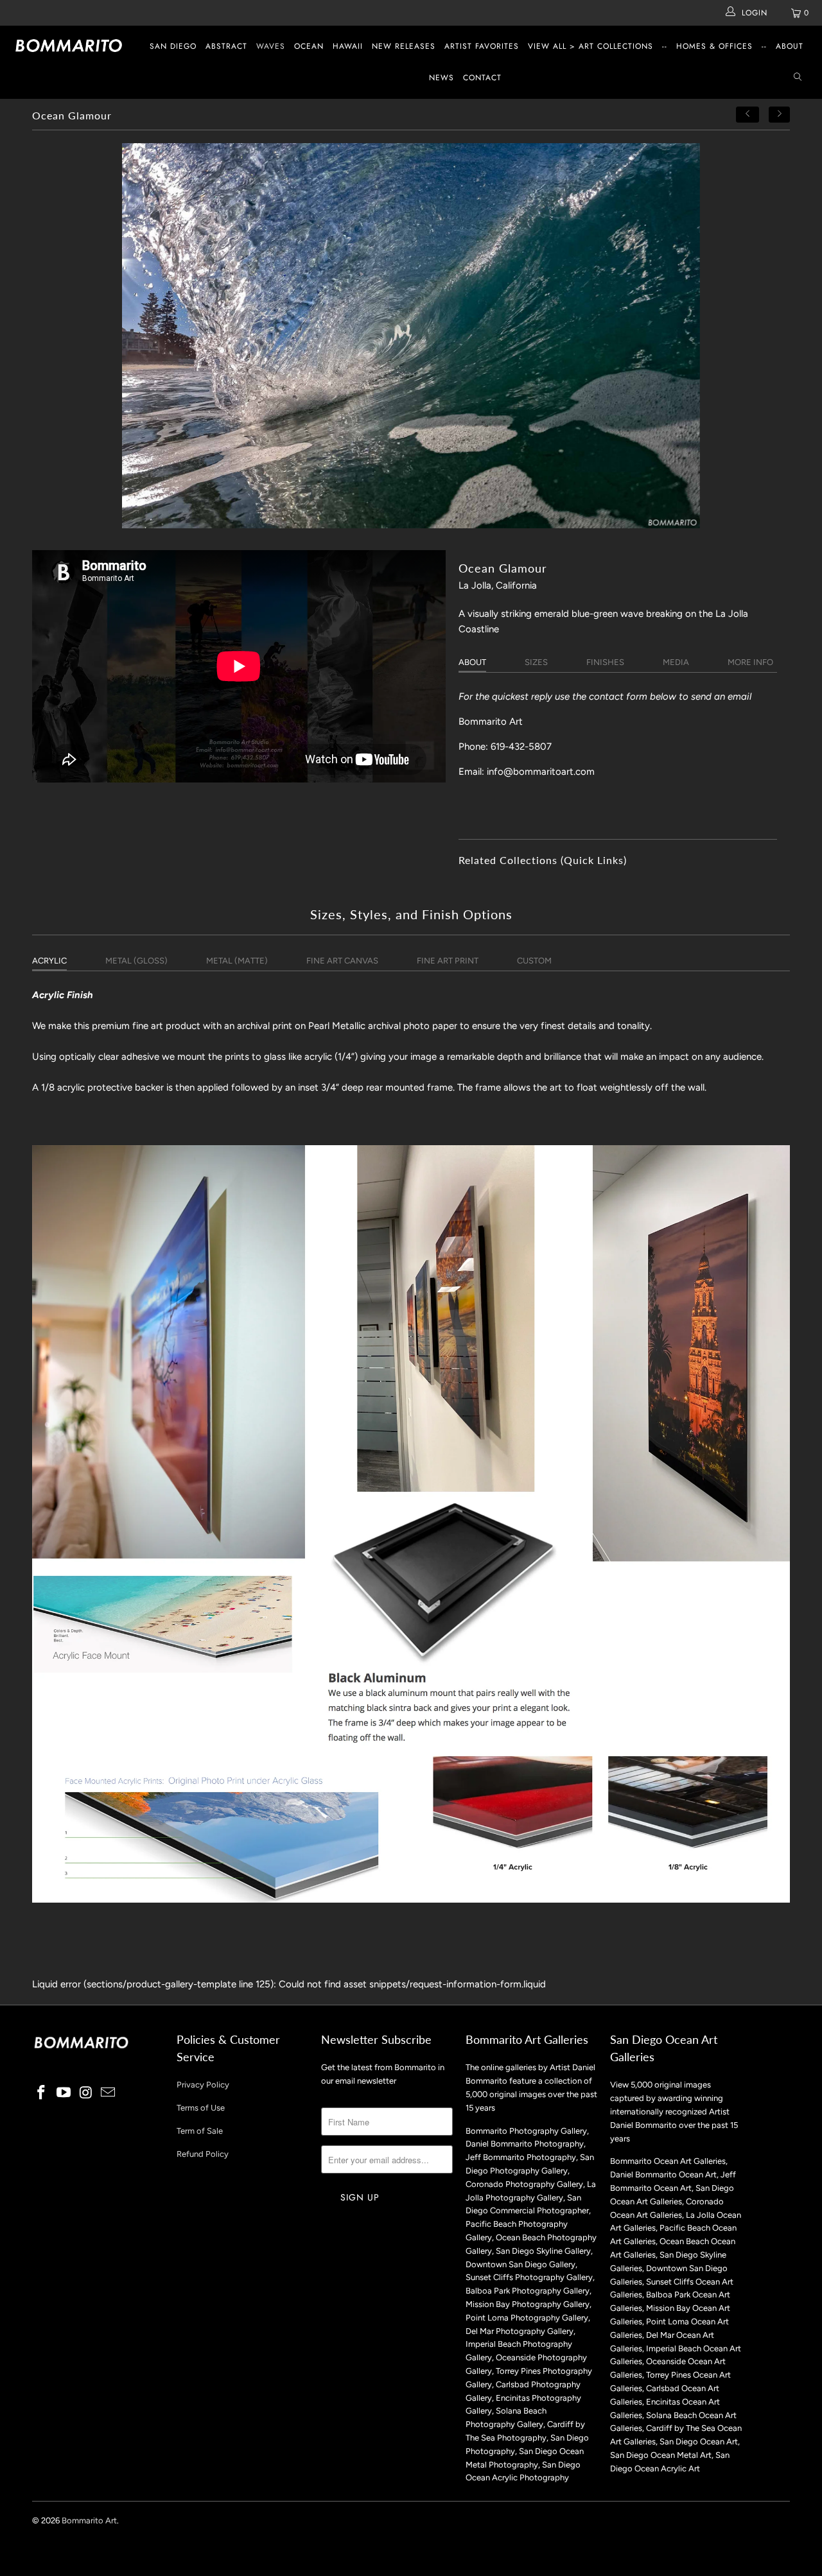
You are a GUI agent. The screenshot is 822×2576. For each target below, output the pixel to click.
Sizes (536, 662)
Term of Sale (200, 2131)
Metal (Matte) (237, 961)
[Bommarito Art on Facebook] (42, 2093)
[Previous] (748, 115)
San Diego (173, 46)
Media (676, 662)
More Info (750, 662)
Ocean (309, 46)
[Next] (780, 115)
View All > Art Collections (590, 46)
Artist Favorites (482, 46)
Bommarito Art (89, 2520)
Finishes (605, 662)
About (790, 46)
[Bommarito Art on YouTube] (64, 2093)
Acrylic (49, 961)
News (442, 78)
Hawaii (348, 46)
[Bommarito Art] (72, 46)
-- (665, 46)
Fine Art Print (448, 961)
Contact (482, 78)
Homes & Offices (714, 46)
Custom (534, 961)
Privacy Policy (203, 2085)
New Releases (404, 46)
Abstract (226, 46)
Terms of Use (201, 2108)
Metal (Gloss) (136, 961)
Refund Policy (203, 2154)
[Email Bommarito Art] (109, 2093)
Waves (271, 46)
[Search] (798, 78)
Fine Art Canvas (342, 961)
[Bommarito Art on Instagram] (86, 2093)
